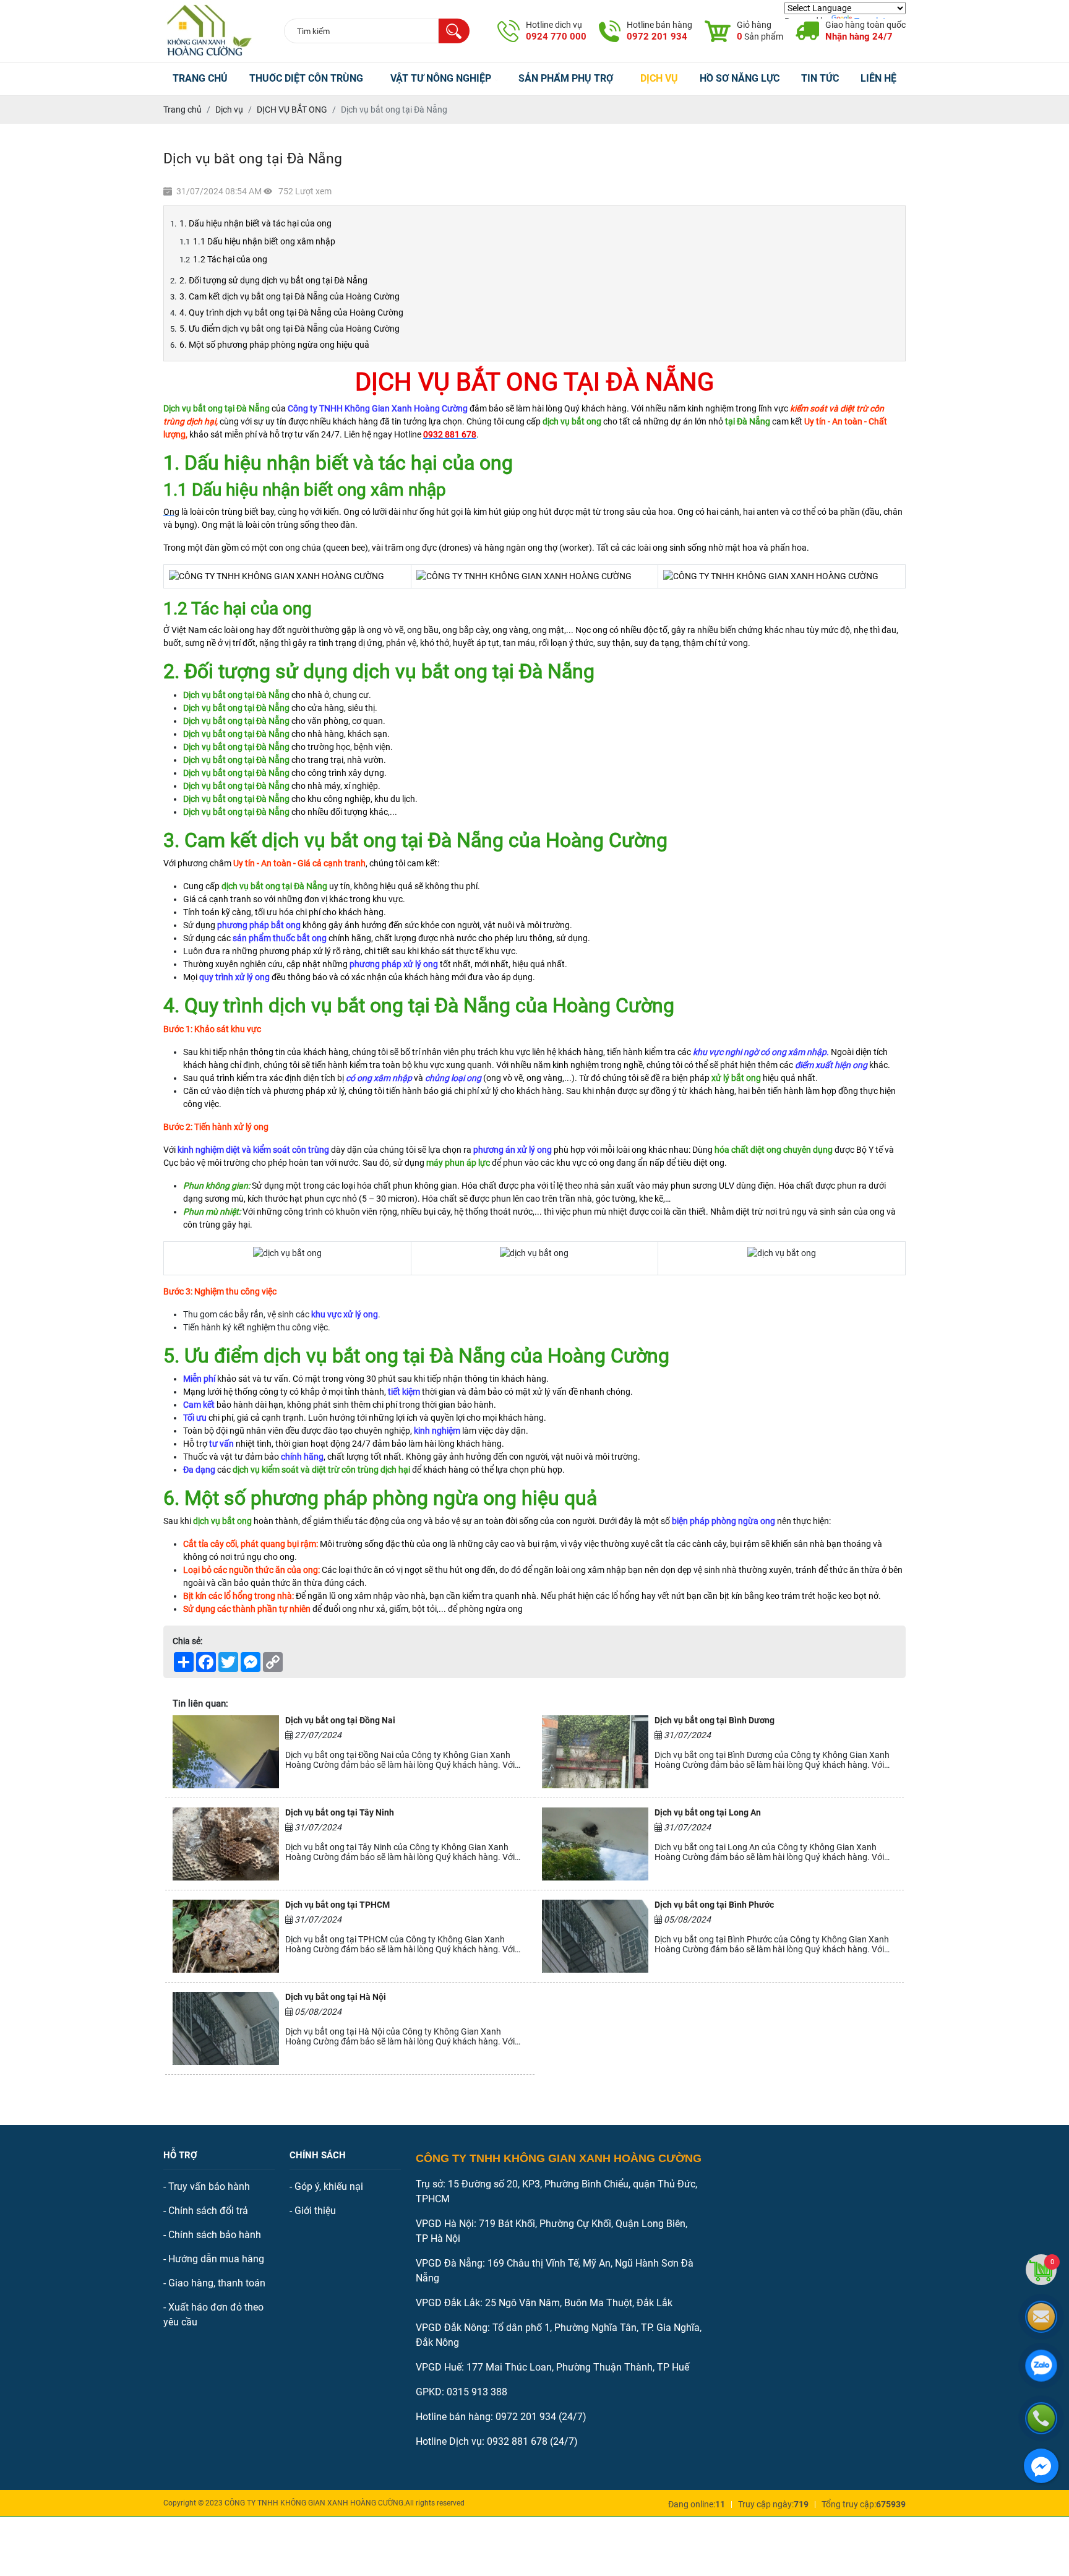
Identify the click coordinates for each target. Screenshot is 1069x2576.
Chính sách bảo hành (215, 2235)
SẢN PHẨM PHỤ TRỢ (566, 79)
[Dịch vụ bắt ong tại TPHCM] (226, 1936)
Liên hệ (878, 79)
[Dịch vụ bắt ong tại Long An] (595, 1844)
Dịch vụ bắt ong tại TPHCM (337, 1905)
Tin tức (820, 79)
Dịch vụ (659, 79)
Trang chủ (200, 79)
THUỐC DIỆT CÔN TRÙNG (306, 79)
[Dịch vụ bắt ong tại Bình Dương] (595, 1752)
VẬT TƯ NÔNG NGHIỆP (441, 79)
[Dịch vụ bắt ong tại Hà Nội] (226, 2028)
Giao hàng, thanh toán (217, 2283)
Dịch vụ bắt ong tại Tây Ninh (340, 1812)
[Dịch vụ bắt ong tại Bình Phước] (595, 1936)
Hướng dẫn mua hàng (216, 2259)
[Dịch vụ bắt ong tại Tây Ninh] (226, 1844)
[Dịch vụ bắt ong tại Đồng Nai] (226, 1752)
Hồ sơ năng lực (740, 79)
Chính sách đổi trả (208, 2211)
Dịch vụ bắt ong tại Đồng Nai (340, 1720)
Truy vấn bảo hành (209, 2186)
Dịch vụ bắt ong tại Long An (708, 1812)
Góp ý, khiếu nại (329, 2186)
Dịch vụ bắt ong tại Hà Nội (336, 1997)
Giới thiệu (315, 2211)
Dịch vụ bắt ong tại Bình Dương (715, 1720)
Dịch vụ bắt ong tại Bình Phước (714, 1905)
